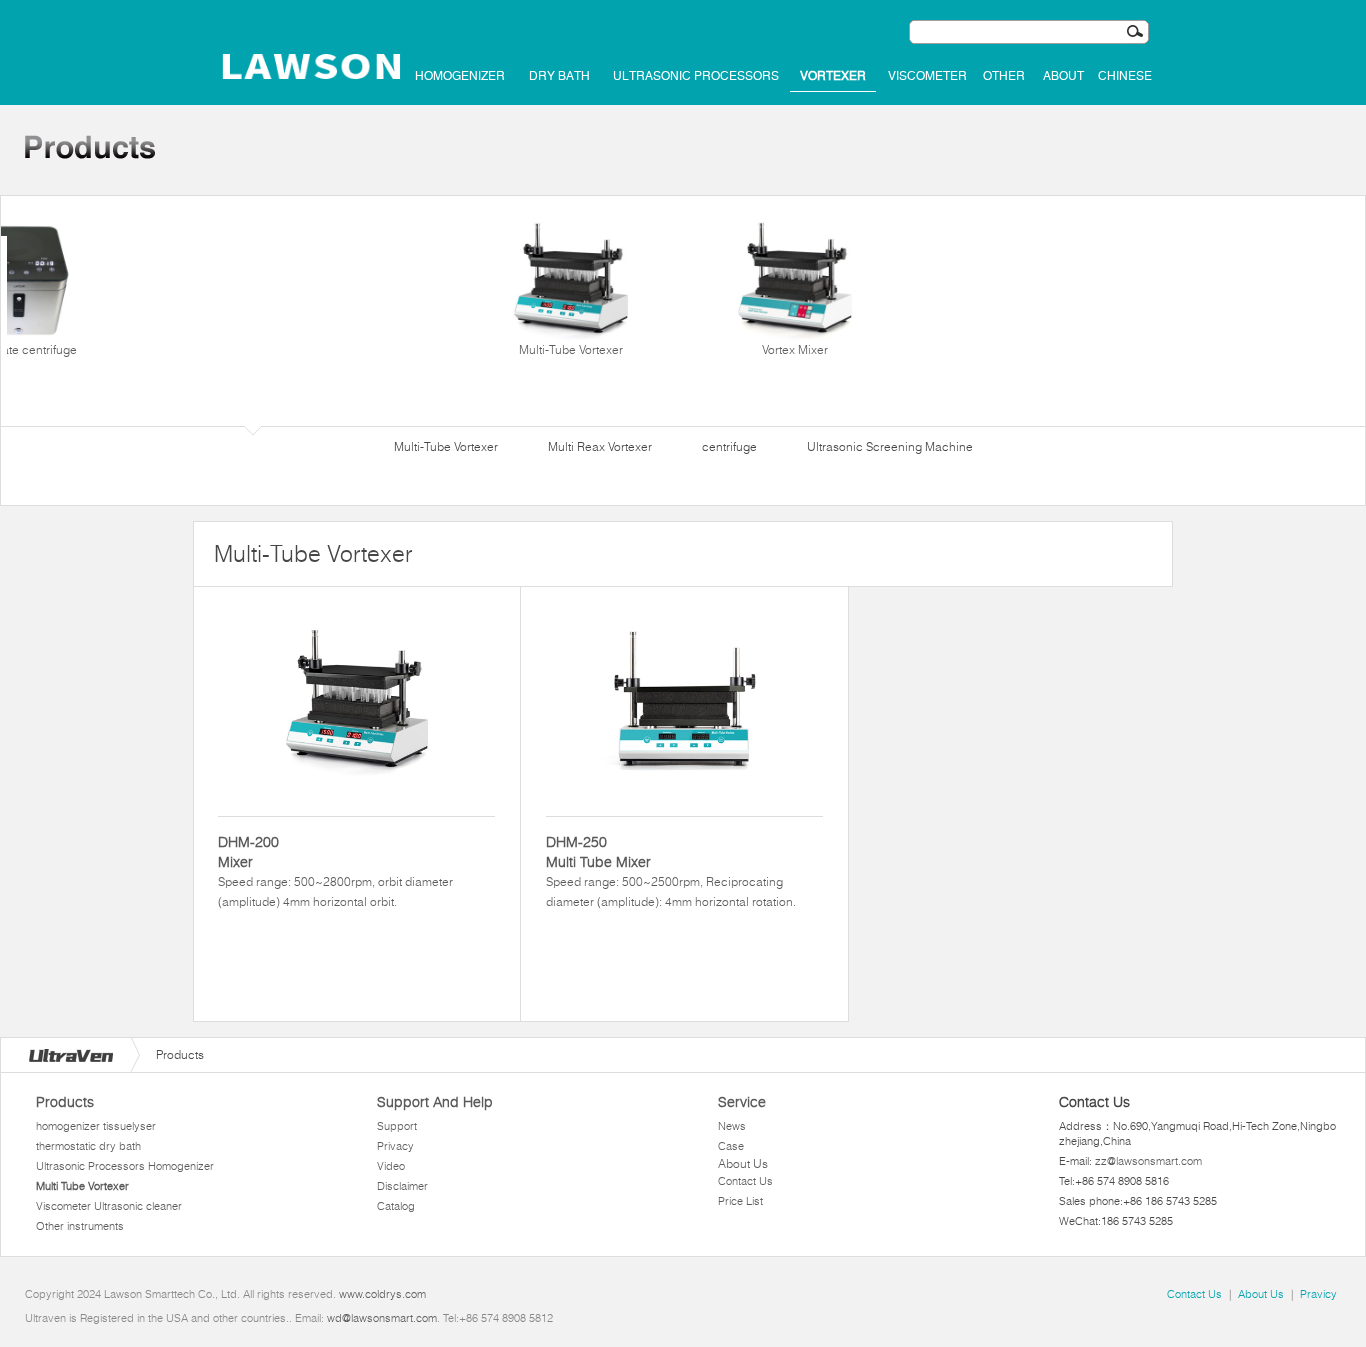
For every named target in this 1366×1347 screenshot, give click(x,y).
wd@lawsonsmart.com (382, 1318)
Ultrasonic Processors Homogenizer (125, 1166)
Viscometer (927, 76)
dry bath (559, 76)
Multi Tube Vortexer (82, 1186)
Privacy (395, 1146)
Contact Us (745, 1181)
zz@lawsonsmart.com (1148, 1161)
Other (1004, 76)
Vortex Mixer (795, 349)
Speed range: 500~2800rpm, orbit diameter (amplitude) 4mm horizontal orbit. (335, 871)
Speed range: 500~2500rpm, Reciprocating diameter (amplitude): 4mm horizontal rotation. (671, 871)
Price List (740, 1201)
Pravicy (1318, 1294)
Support (397, 1126)
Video (391, 1166)
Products (65, 1102)
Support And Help (435, 1102)
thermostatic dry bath (88, 1146)
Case (731, 1146)
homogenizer (460, 76)
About (1063, 76)
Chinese (1125, 76)
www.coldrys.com (382, 1294)
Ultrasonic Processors (696, 76)
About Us (743, 1163)
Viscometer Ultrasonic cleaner (109, 1206)
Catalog (396, 1206)
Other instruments (80, 1226)
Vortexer (833, 76)
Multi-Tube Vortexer (571, 349)
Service (742, 1102)
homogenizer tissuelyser (96, 1126)
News (732, 1126)
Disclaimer (402, 1186)
